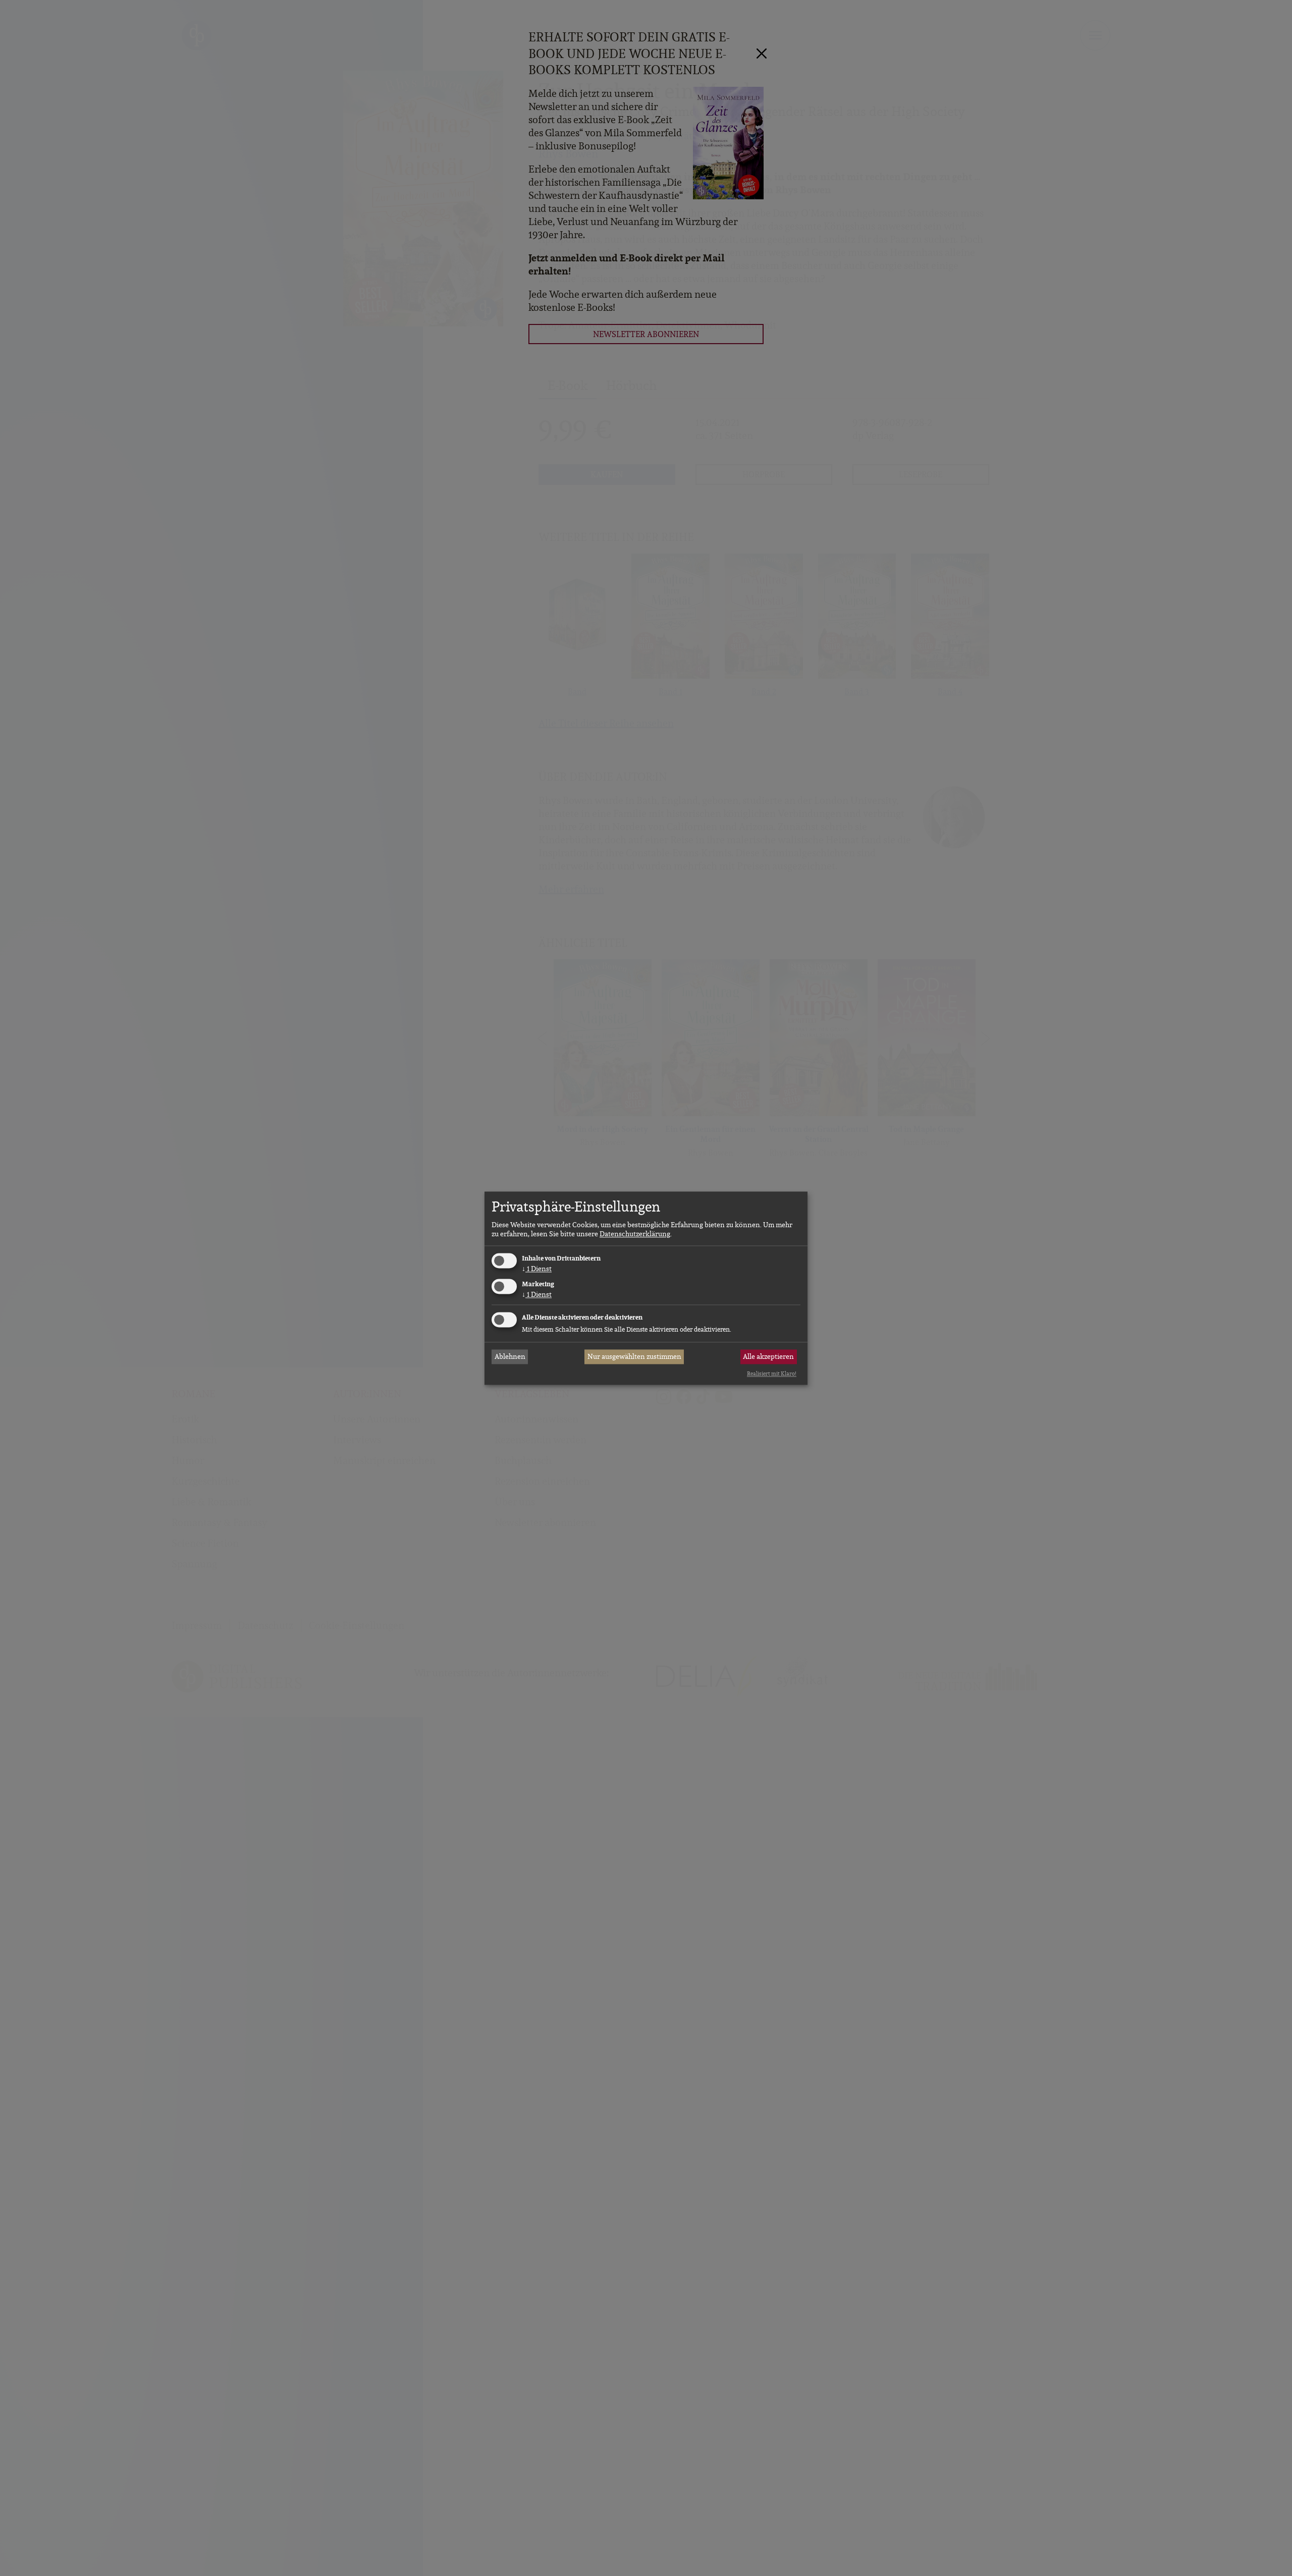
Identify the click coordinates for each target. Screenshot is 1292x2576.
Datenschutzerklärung (635, 1234)
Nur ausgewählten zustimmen (634, 1357)
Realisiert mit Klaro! (772, 1374)
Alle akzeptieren (768, 1357)
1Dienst (537, 1269)
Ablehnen (510, 1357)
